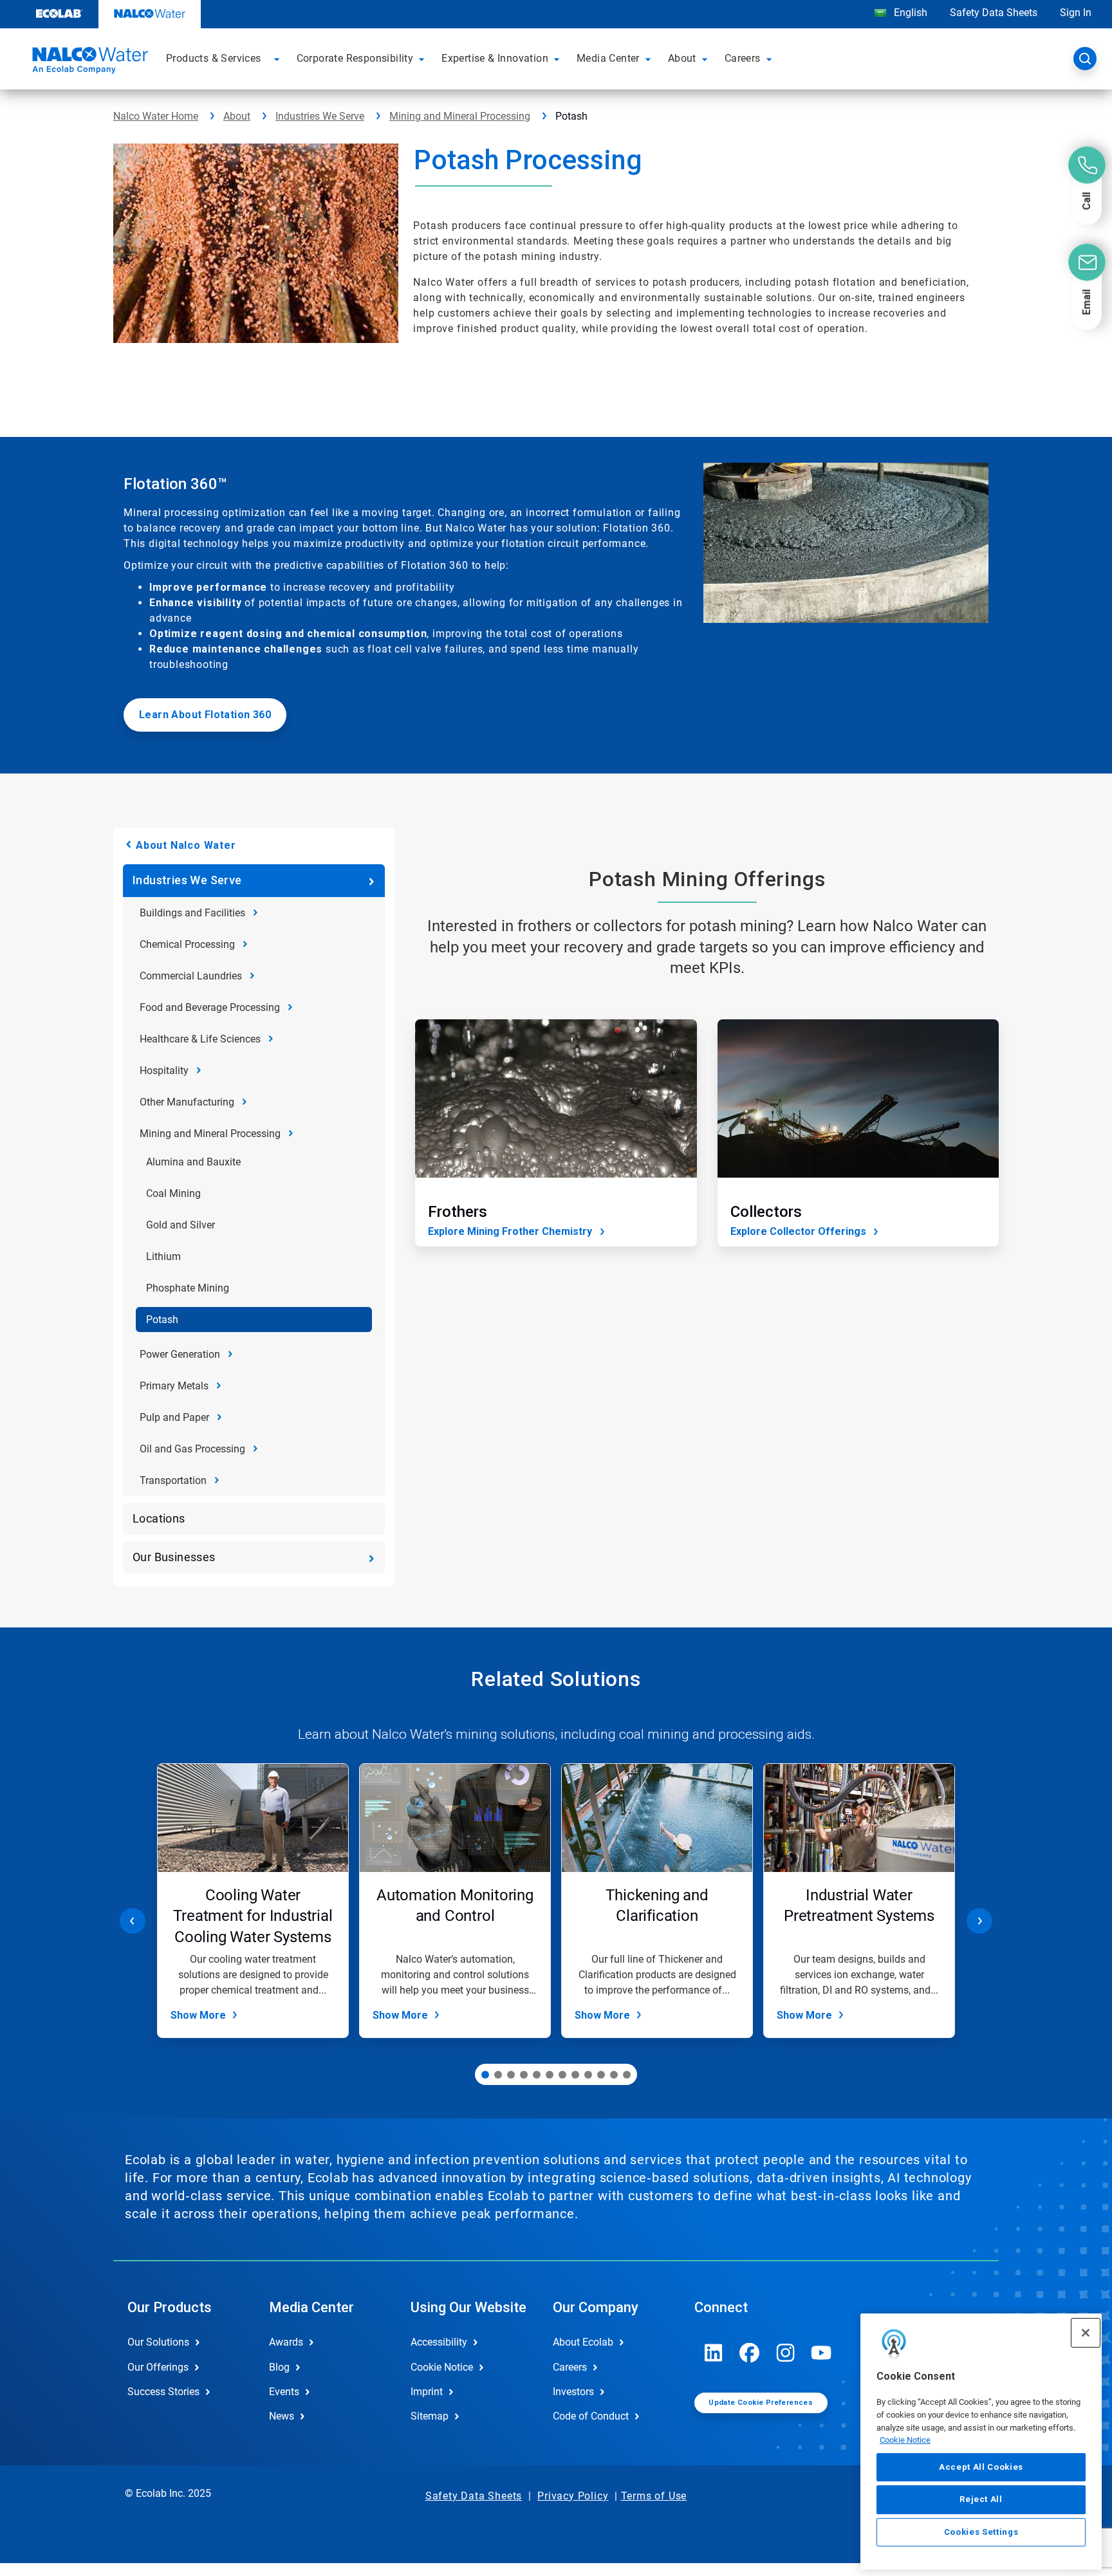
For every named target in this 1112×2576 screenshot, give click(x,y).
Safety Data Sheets (994, 13)
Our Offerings (158, 2367)
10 (601, 2075)
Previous (133, 1921)
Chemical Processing (187, 944)
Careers (570, 2367)
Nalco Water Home (156, 116)
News (282, 2416)
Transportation (173, 1480)
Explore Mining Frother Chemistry (510, 1231)
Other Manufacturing (187, 1102)
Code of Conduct (591, 2416)
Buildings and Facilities (192, 913)
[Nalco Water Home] (88, 62)
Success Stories (163, 2392)
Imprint (427, 2392)
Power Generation (180, 1354)
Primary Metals (174, 1386)
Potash (162, 1320)
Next (979, 1921)
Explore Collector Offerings (798, 1231)
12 (627, 2075)
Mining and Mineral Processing (460, 116)
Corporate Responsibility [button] (355, 58)
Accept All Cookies (981, 2467)
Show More (198, 2015)
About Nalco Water (186, 845)
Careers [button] (743, 58)
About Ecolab (583, 2342)
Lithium (163, 1256)
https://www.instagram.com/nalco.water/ (786, 2353)
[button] (279, 59)
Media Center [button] (608, 58)
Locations (159, 1518)
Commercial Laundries (191, 976)
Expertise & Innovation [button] (495, 58)
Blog (279, 2367)
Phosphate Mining (188, 1288)
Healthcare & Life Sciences (200, 1039)
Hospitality (164, 1070)
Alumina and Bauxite (193, 1162)
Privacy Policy (573, 2496)
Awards (286, 2342)
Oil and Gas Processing (192, 1449)
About (237, 116)
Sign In (1076, 13)
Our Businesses (174, 1557)
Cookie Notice (905, 2440)
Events (284, 2392)
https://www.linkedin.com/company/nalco (714, 2353)
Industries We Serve (320, 116)
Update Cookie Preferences (761, 2403)
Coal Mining (173, 1193)
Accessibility (439, 2342)
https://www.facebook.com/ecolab (750, 2353)
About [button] (682, 58)
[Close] (1086, 2333)
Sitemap (430, 2416)
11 (614, 2075)
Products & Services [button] (214, 58)
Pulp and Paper (174, 1417)
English (909, 13)
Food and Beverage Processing (210, 1007)
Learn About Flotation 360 (205, 715)
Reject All (981, 2499)
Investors (573, 2392)
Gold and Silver (181, 1225)
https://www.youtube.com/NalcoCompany (822, 2353)
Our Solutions (158, 2342)
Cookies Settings (981, 2532)
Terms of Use (654, 2496)
